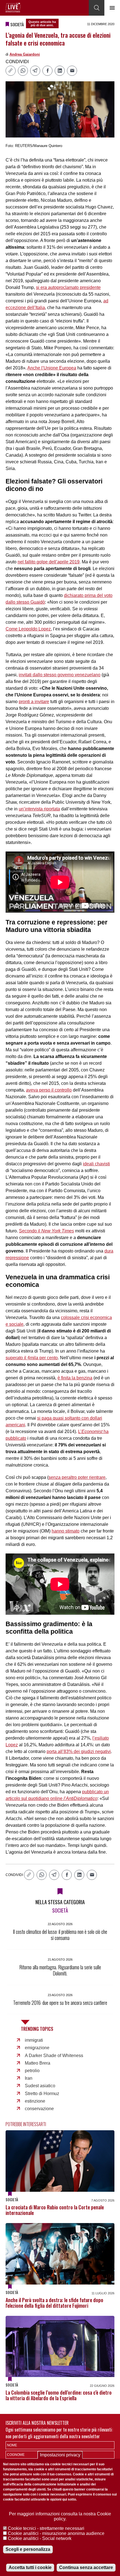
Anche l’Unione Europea (52, 368)
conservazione (39, 2109)
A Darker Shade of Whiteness (54, 2056)
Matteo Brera (38, 2063)
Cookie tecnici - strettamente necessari (46, 2528)
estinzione (35, 2101)
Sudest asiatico (40, 2086)
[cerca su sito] (97, 8)
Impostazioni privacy (60, 2455)
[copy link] (11, 71)
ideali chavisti (96, 1164)
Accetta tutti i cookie (30, 2567)
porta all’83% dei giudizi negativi (79, 1751)
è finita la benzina (75, 1378)
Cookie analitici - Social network (40, 2538)
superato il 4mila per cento (32, 1358)
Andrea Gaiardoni (25, 54)
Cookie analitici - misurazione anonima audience (56, 2533)
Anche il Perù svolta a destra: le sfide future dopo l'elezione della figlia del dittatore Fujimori (54, 2303)
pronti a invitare (34, 702)
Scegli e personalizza (28, 2549)
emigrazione (37, 2048)
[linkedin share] (60, 71)
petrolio (32, 2071)
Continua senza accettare (86, 2567)
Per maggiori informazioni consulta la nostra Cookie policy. (60, 2516)
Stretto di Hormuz (42, 2094)
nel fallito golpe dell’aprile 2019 (49, 562)
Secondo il (46, 1231)
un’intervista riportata (39, 809)
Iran (29, 2078)
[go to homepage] (13, 8)
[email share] (72, 71)
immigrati (34, 2040)
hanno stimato (66, 1531)
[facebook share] (47, 71)
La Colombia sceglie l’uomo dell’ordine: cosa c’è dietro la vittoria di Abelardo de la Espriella (59, 2395)
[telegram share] (35, 71)
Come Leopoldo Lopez (28, 629)
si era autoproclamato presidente (68, 287)
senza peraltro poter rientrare (77, 1477)
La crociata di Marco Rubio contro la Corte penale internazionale (55, 2210)
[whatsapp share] (23, 71)
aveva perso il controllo (49, 1090)
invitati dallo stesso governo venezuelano (60, 675)
